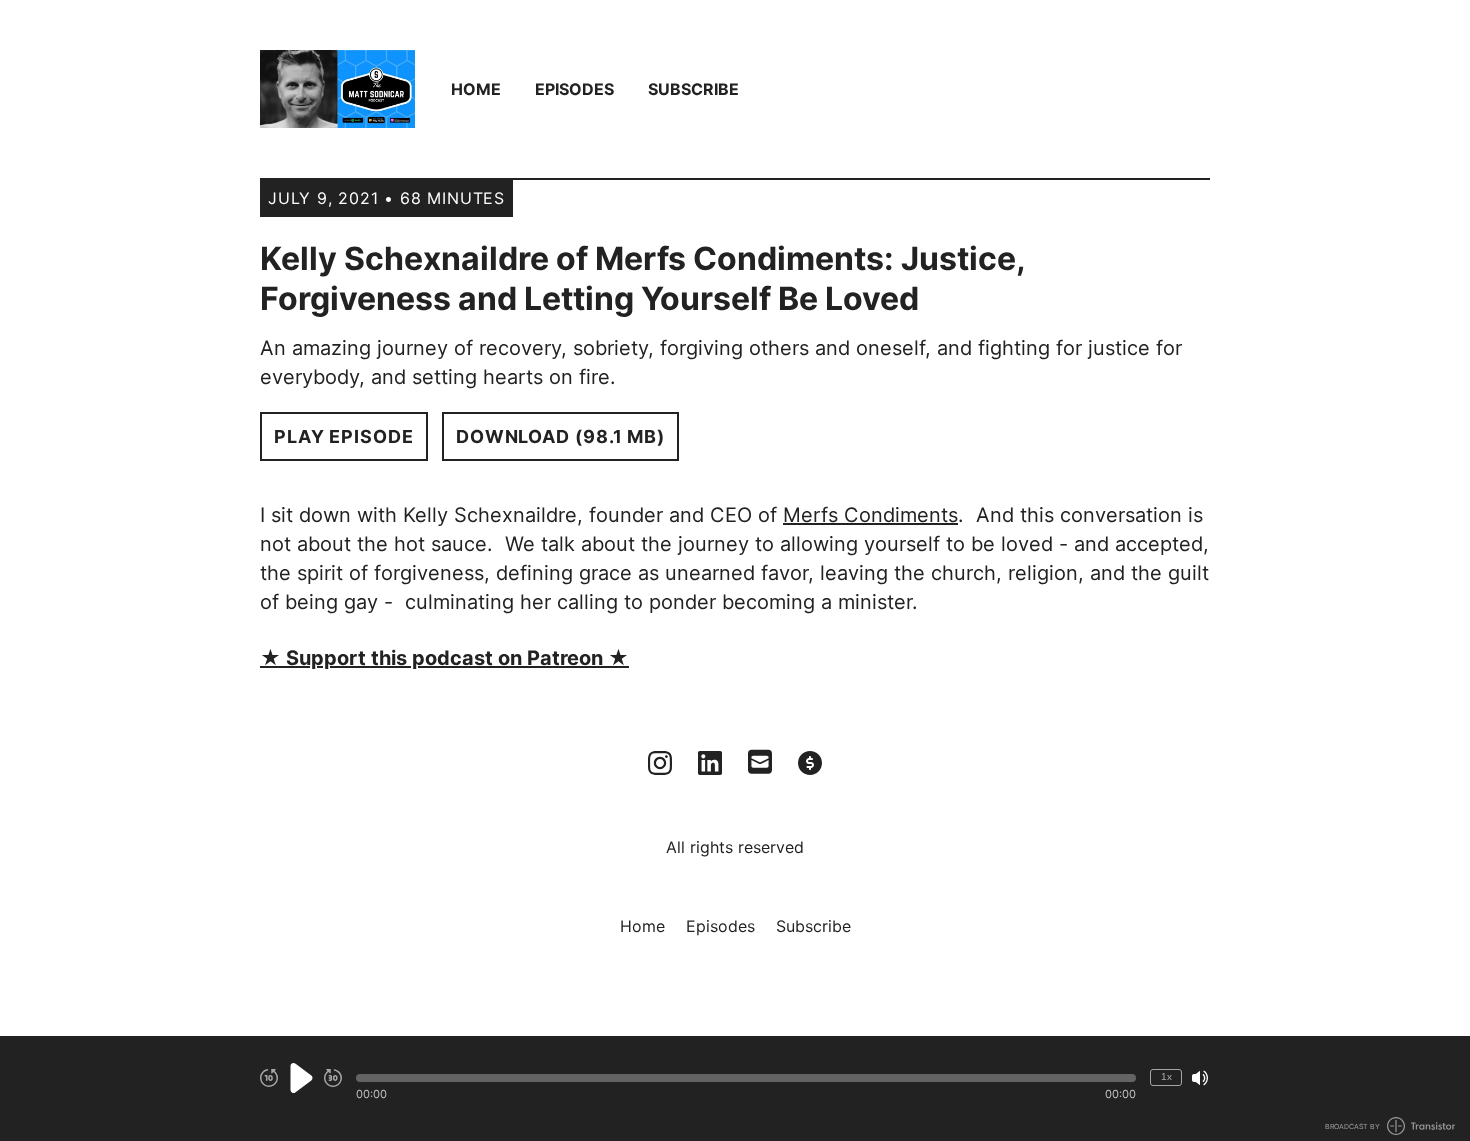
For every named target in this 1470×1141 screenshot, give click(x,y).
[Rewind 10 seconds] (269, 1078)
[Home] (337, 89)
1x (1166, 1076)
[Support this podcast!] (810, 763)
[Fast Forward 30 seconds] (333, 1078)
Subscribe (693, 89)
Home (476, 89)
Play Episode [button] (344, 436)
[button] (746, 1078)
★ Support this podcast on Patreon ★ (444, 658)
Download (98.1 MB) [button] (560, 436)
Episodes (574, 89)
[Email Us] (760, 760)
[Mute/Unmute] (1200, 1078)
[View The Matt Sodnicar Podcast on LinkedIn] (710, 763)
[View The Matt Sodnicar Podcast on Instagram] (660, 763)
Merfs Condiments (870, 515)
